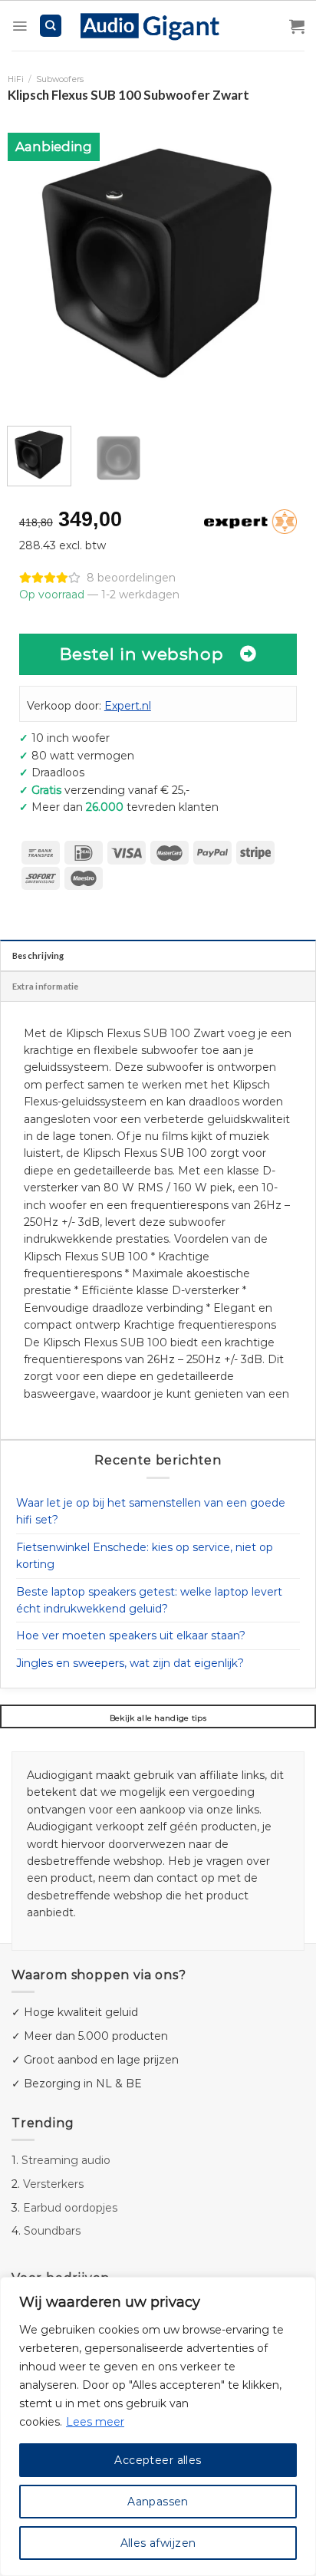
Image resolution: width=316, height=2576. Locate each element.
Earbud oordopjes (70, 2208)
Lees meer (95, 2422)
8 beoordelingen (131, 578)
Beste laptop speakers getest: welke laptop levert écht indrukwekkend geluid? (149, 1600)
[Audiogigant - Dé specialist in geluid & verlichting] (158, 25)
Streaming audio (66, 2160)
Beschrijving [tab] (38, 955)
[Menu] (20, 26)
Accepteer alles (158, 2460)
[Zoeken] (51, 26)
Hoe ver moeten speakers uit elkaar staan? (131, 1636)
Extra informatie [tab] (46, 986)
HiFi (16, 79)
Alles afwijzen (158, 2543)
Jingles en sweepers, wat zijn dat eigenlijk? (130, 1663)
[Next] (283, 260)
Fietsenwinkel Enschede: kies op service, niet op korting (145, 1556)
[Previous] (33, 260)
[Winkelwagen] (297, 26)
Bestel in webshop (142, 654)
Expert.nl (128, 706)
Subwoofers (60, 79)
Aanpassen (158, 2502)
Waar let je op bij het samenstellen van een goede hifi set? (151, 1511)
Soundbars (52, 2231)
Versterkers (53, 2184)
